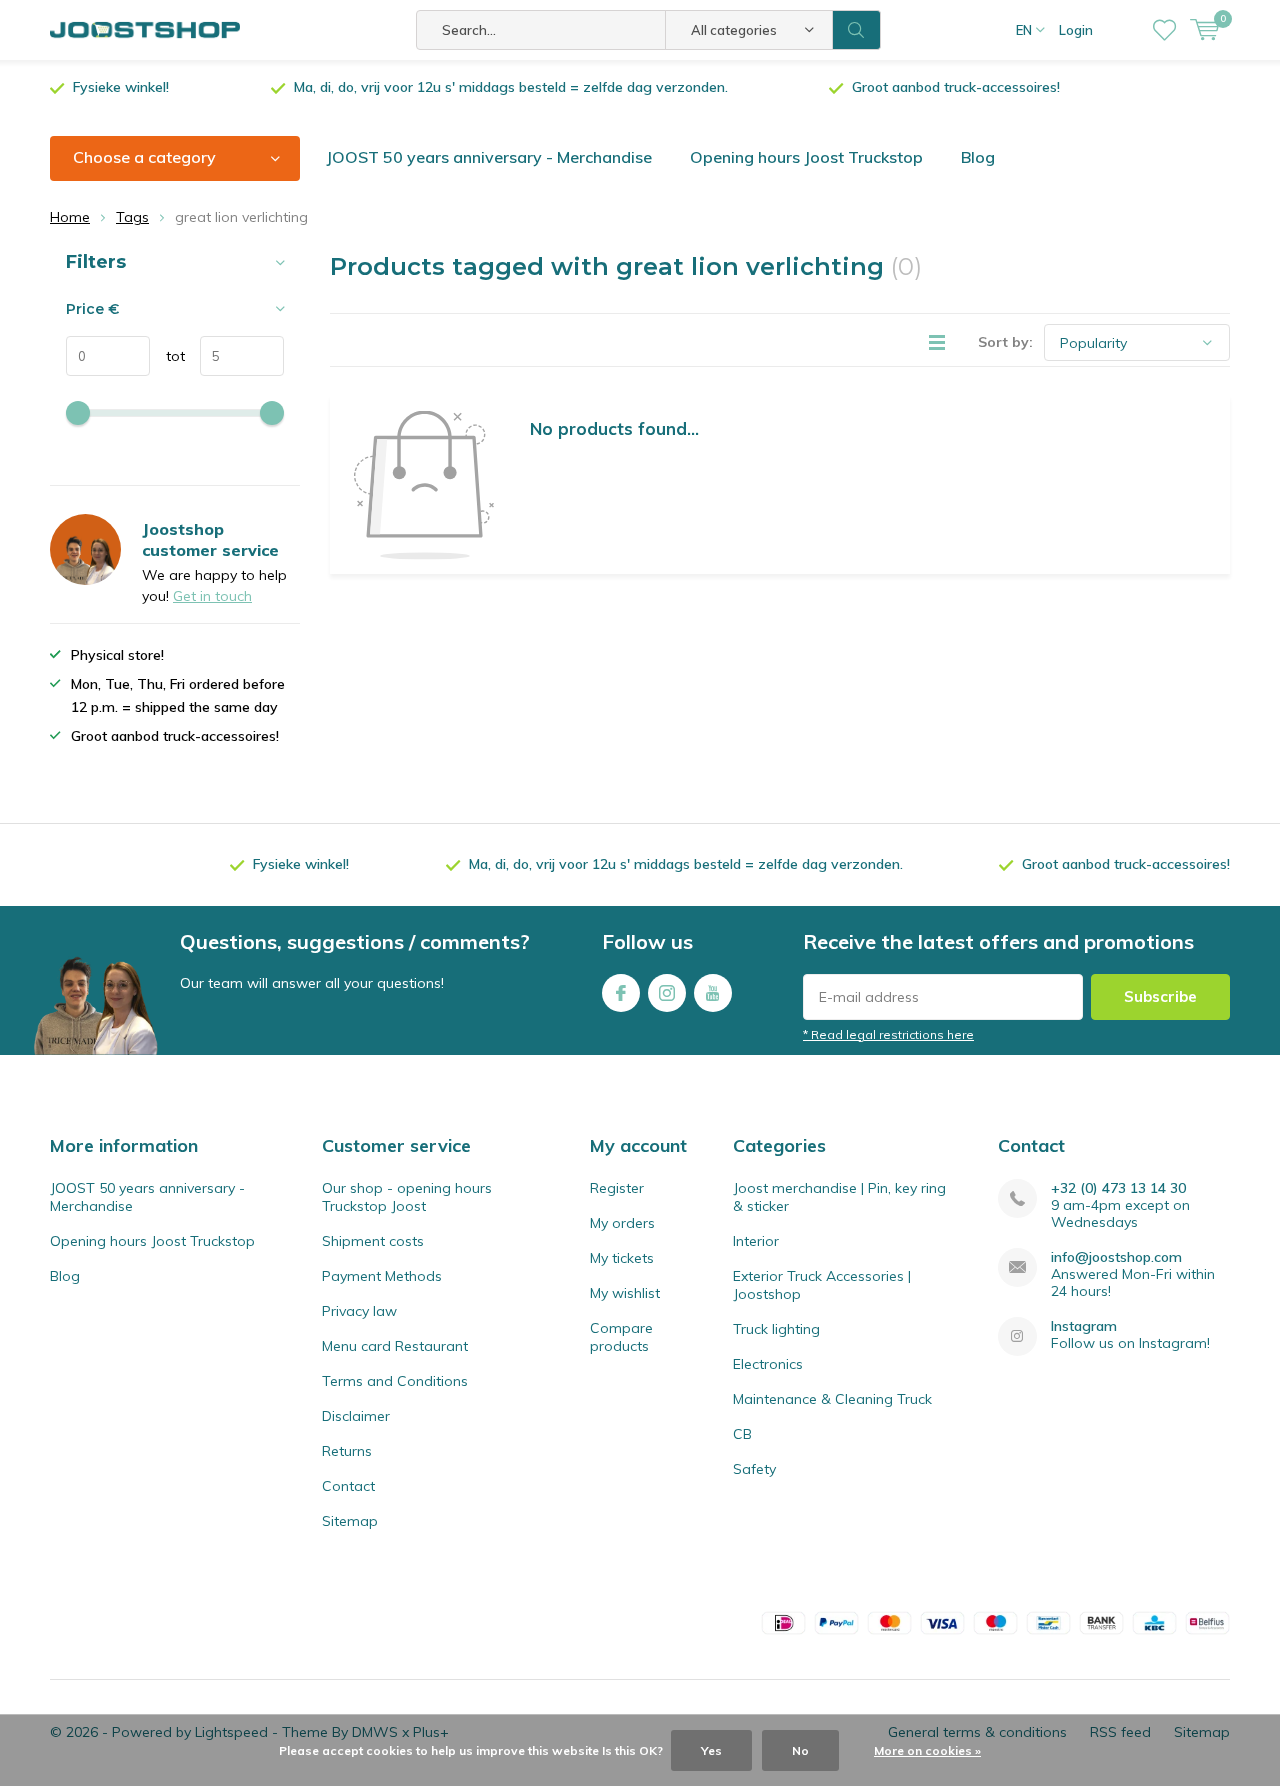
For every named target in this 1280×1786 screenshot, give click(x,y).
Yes (711, 1750)
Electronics (768, 1364)
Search (857, 30)
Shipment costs (373, 1241)
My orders (622, 1223)
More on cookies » (927, 1750)
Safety (754, 1469)
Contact (348, 1486)
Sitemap (350, 1521)
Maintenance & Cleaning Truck (832, 1399)
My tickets (622, 1258)
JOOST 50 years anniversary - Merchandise (489, 157)
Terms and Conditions (395, 1381)
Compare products (621, 1337)
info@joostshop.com (1116, 1257)
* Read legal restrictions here (888, 1034)
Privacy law (359, 1311)
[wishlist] (1164, 30)
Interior (756, 1241)
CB (742, 1434)
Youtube (713, 993)
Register (617, 1188)
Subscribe (1160, 996)
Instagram (667, 993)
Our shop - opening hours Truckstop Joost (407, 1197)
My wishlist (625, 1293)
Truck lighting (776, 1329)
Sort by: (1005, 342)
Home (70, 217)
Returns (347, 1451)
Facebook (621, 993)
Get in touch (212, 596)
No (800, 1750)
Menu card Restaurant (395, 1346)
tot (167, 356)
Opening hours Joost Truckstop (806, 157)
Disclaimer (356, 1416)
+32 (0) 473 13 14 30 (1118, 1188)
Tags (132, 217)
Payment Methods (382, 1276)
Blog (978, 157)
